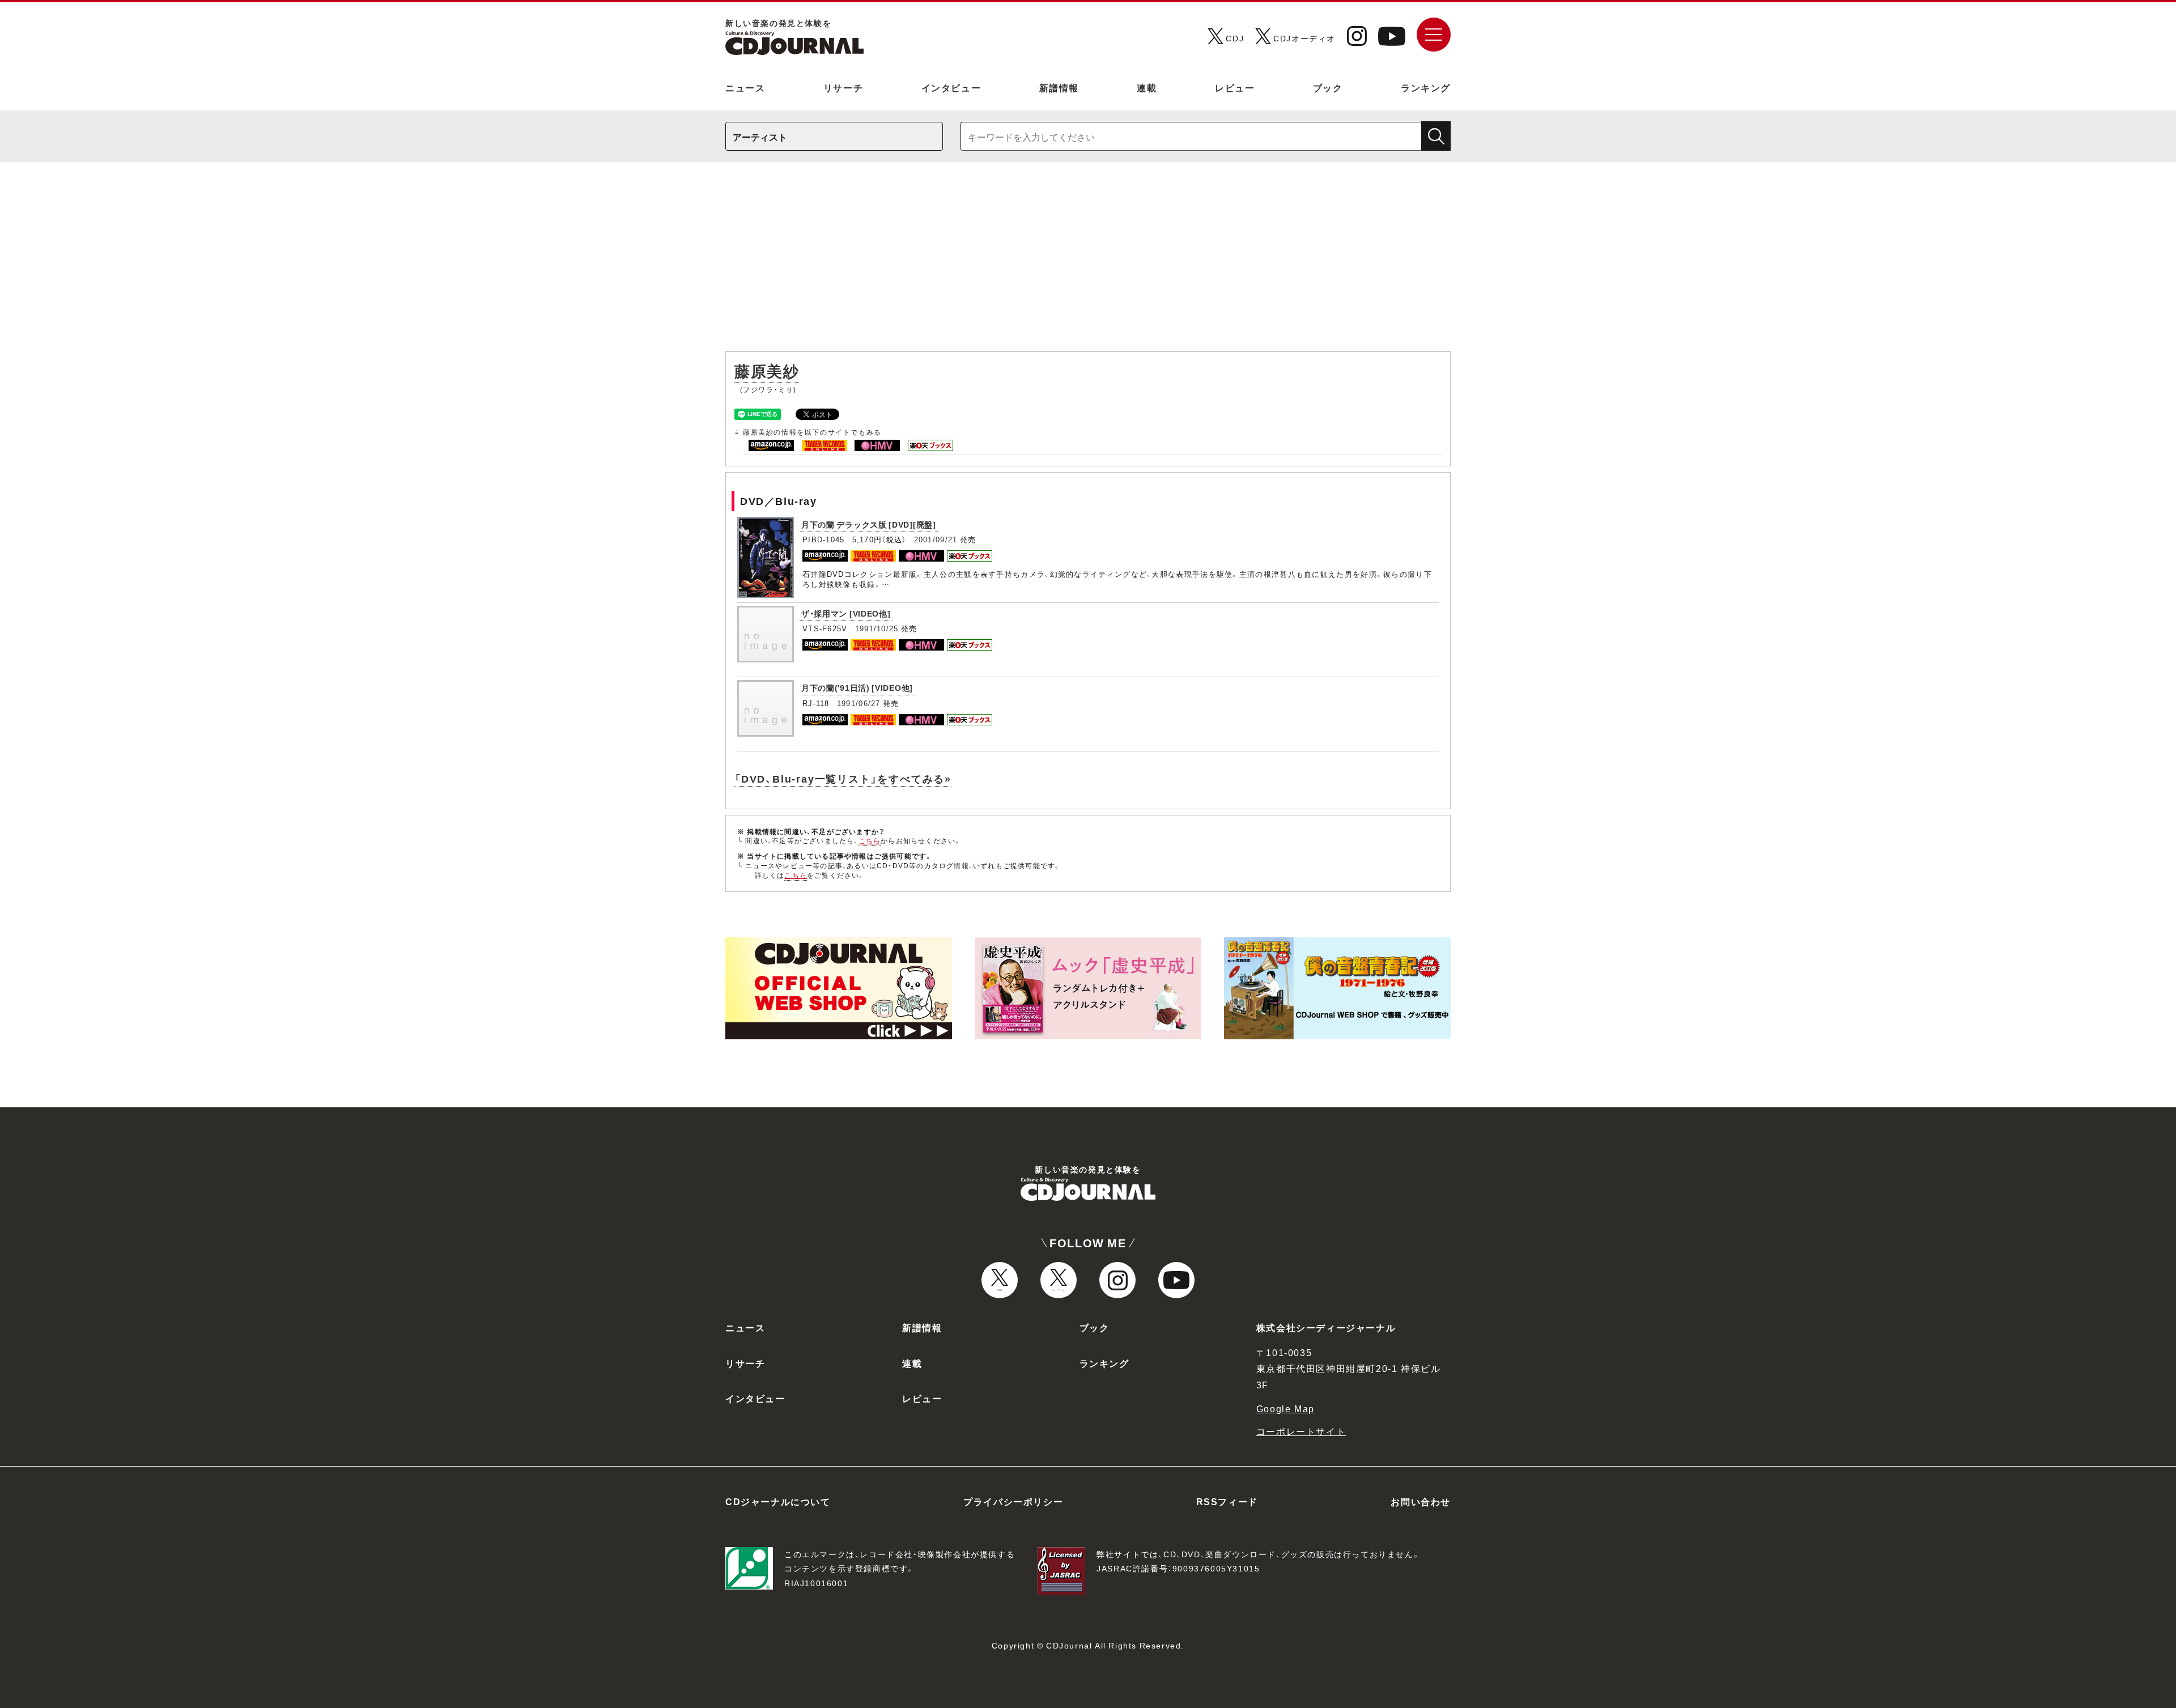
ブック (1328, 87)
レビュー (1235, 87)
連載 (1147, 87)
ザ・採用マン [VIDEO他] (846, 613)
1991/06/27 (859, 703)
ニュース (745, 87)
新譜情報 (1059, 87)
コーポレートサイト (1301, 1431)
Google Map (1285, 1408)
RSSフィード (1227, 1501)
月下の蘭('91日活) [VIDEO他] (857, 687)
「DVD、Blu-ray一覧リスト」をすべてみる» (843, 778)
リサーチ (843, 87)
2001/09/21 (936, 539)
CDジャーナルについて (778, 1501)
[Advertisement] (1088, 262)
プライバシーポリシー (1013, 1501)
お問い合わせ (1421, 1501)
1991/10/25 (877, 628)
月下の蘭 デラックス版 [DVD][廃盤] (869, 524)
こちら (870, 840)
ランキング (1426, 87)
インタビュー (951, 87)
